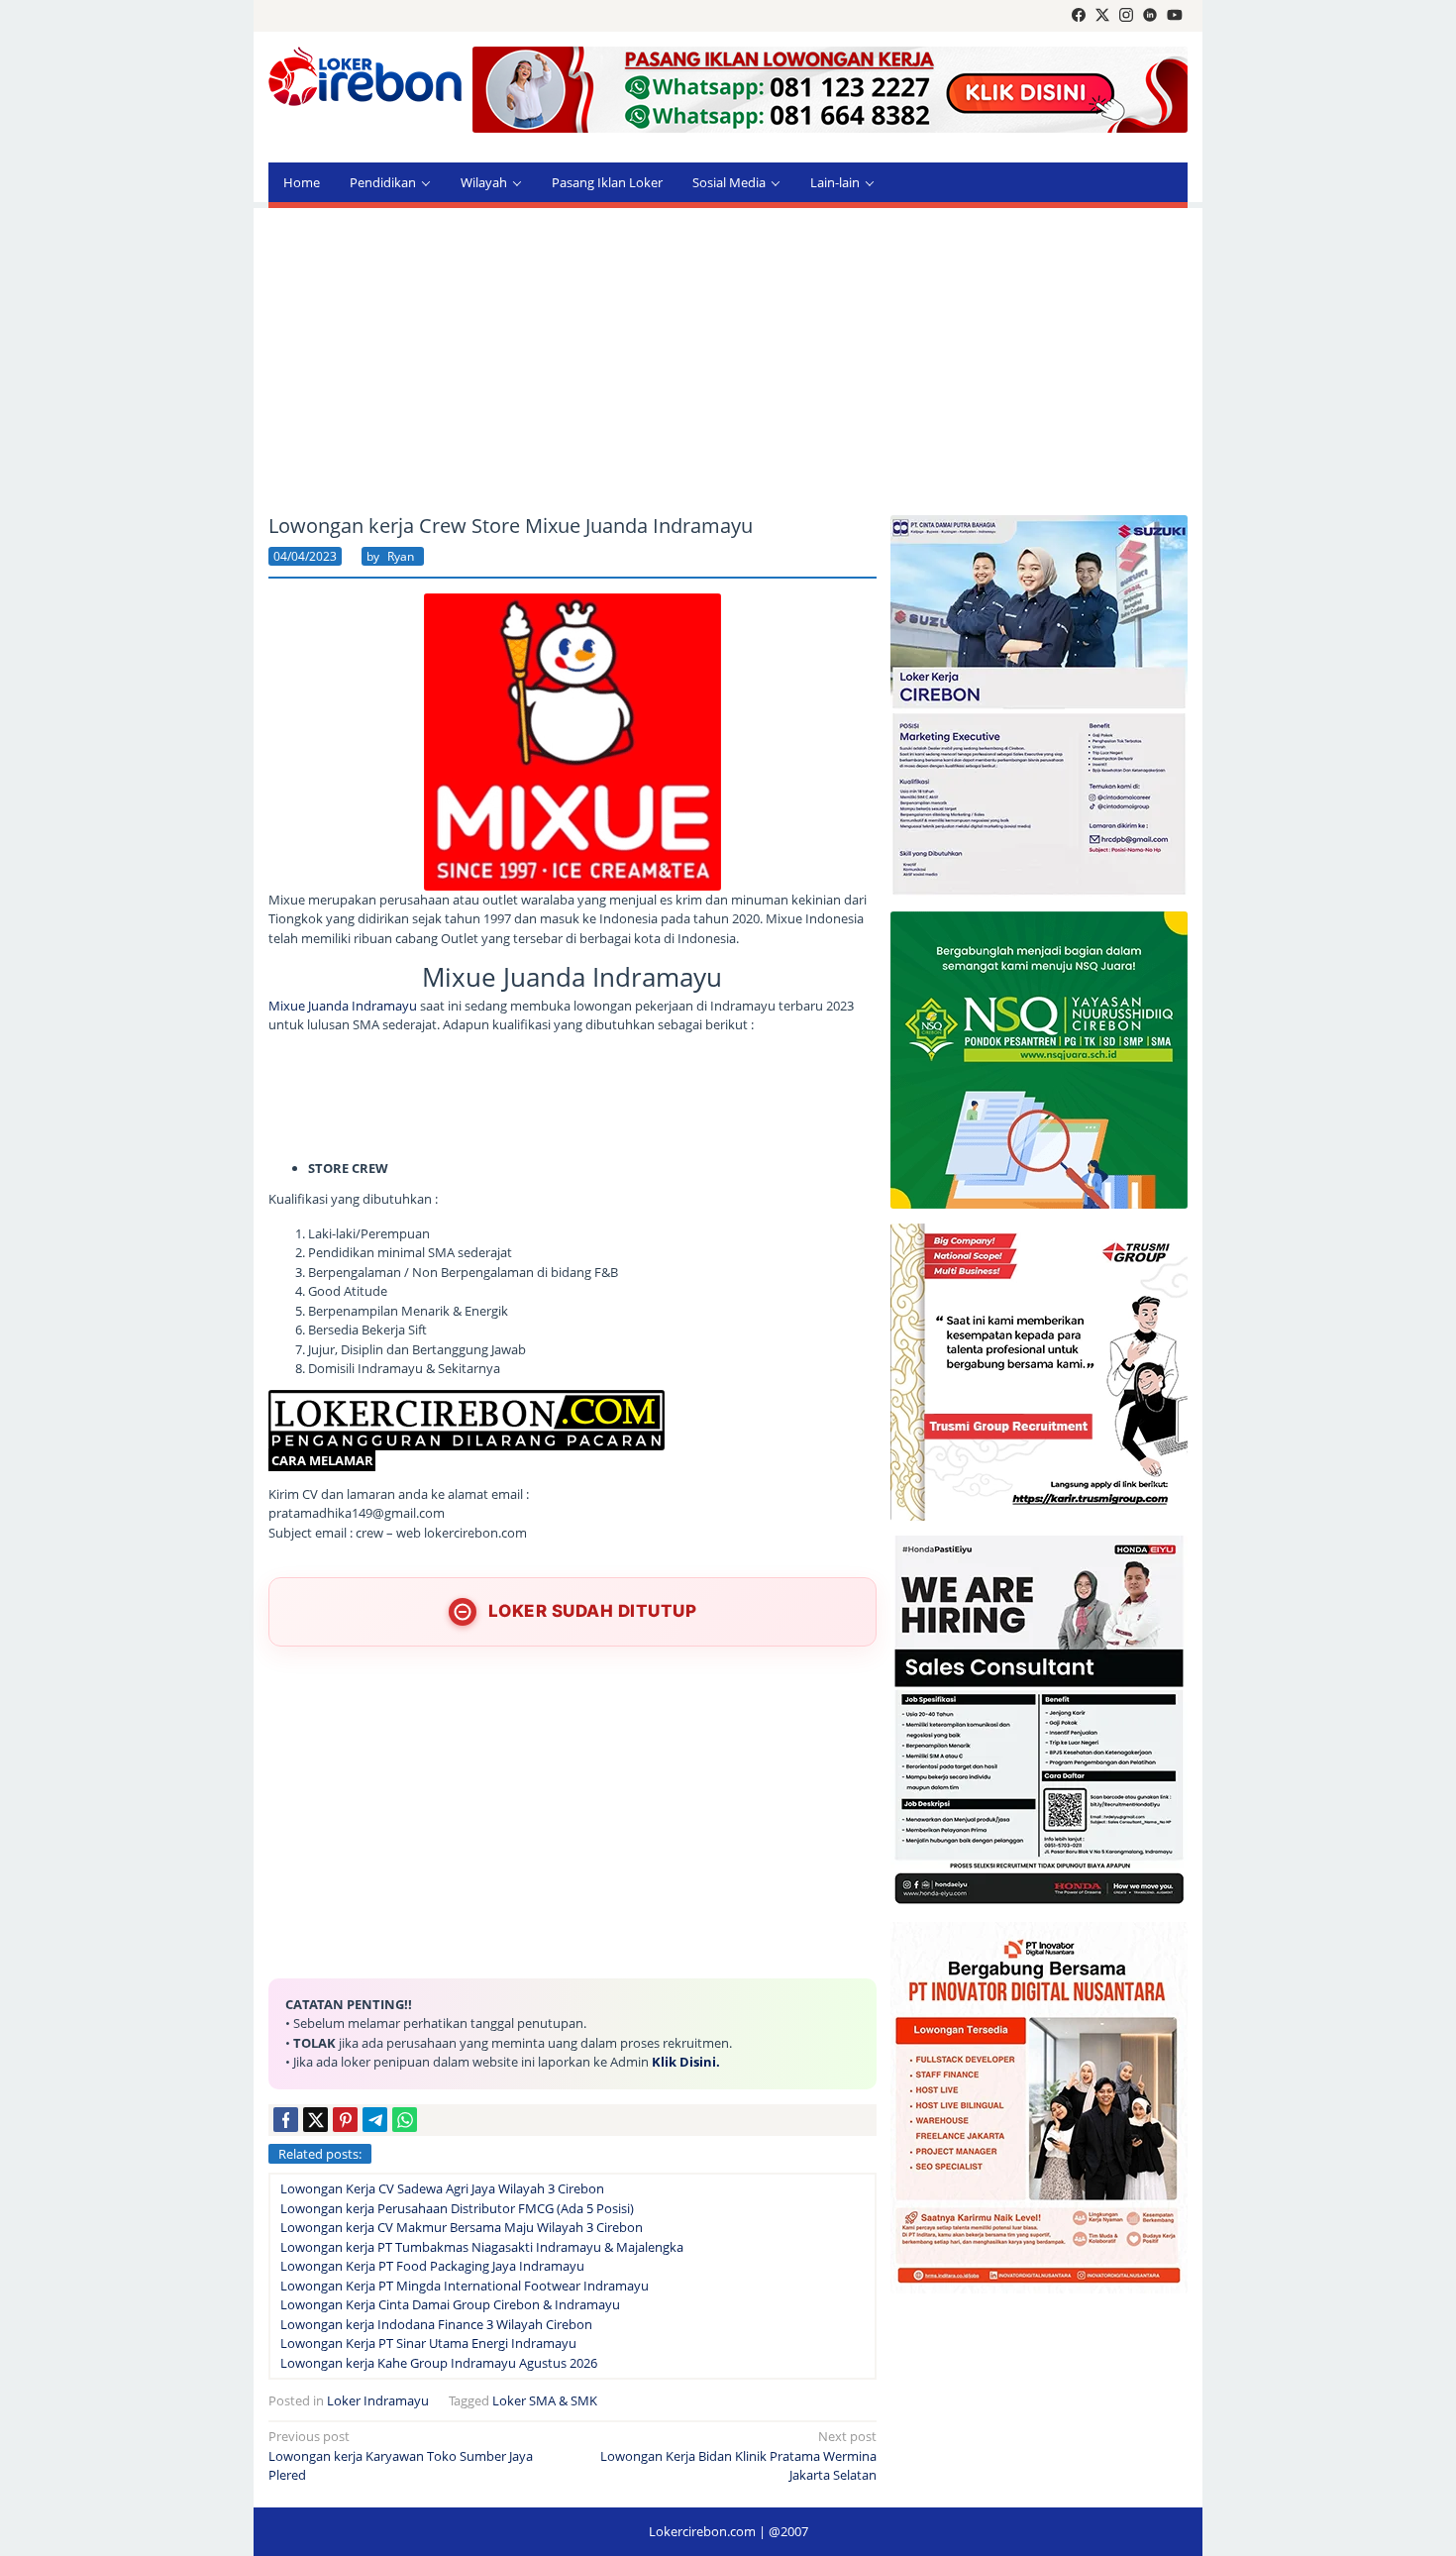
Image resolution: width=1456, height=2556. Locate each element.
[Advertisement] (728, 362)
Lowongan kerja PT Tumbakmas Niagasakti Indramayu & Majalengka (482, 2247)
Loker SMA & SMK (545, 2400)
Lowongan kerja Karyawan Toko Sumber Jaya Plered (401, 2455)
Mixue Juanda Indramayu (343, 1006)
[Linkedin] (1150, 16)
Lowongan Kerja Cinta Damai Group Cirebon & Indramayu (450, 2304)
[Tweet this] (315, 2120)
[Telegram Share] (375, 2120)
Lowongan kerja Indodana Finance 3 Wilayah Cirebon (436, 2324)
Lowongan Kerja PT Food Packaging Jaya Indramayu (432, 2266)
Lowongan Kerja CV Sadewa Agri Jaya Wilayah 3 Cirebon (442, 2188)
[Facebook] (1079, 16)
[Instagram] (1126, 16)
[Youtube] (1175, 16)
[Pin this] (345, 2120)
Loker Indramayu (378, 2400)
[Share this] (286, 2120)
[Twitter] (1102, 16)
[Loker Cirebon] (365, 74)
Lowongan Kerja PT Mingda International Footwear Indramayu (465, 2286)
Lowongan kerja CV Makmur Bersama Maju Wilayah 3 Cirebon (462, 2227)
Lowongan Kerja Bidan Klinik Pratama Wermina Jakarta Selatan (738, 2455)
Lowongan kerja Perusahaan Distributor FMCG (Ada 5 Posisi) (457, 2208)
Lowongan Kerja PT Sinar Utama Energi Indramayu (428, 2343)
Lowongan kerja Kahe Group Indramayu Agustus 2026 (439, 2363)
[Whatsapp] (405, 2120)
